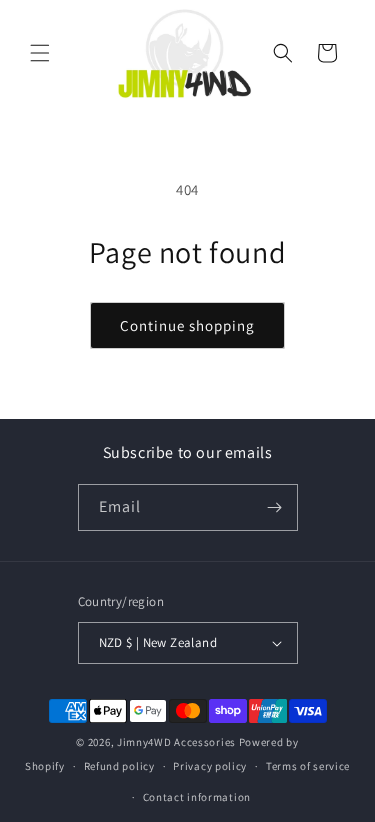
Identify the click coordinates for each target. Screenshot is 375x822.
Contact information (197, 797)
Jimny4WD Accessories (176, 742)
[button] (40, 53)
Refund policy (119, 766)
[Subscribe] (275, 507)
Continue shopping (187, 325)
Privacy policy (210, 766)
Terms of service (308, 766)
